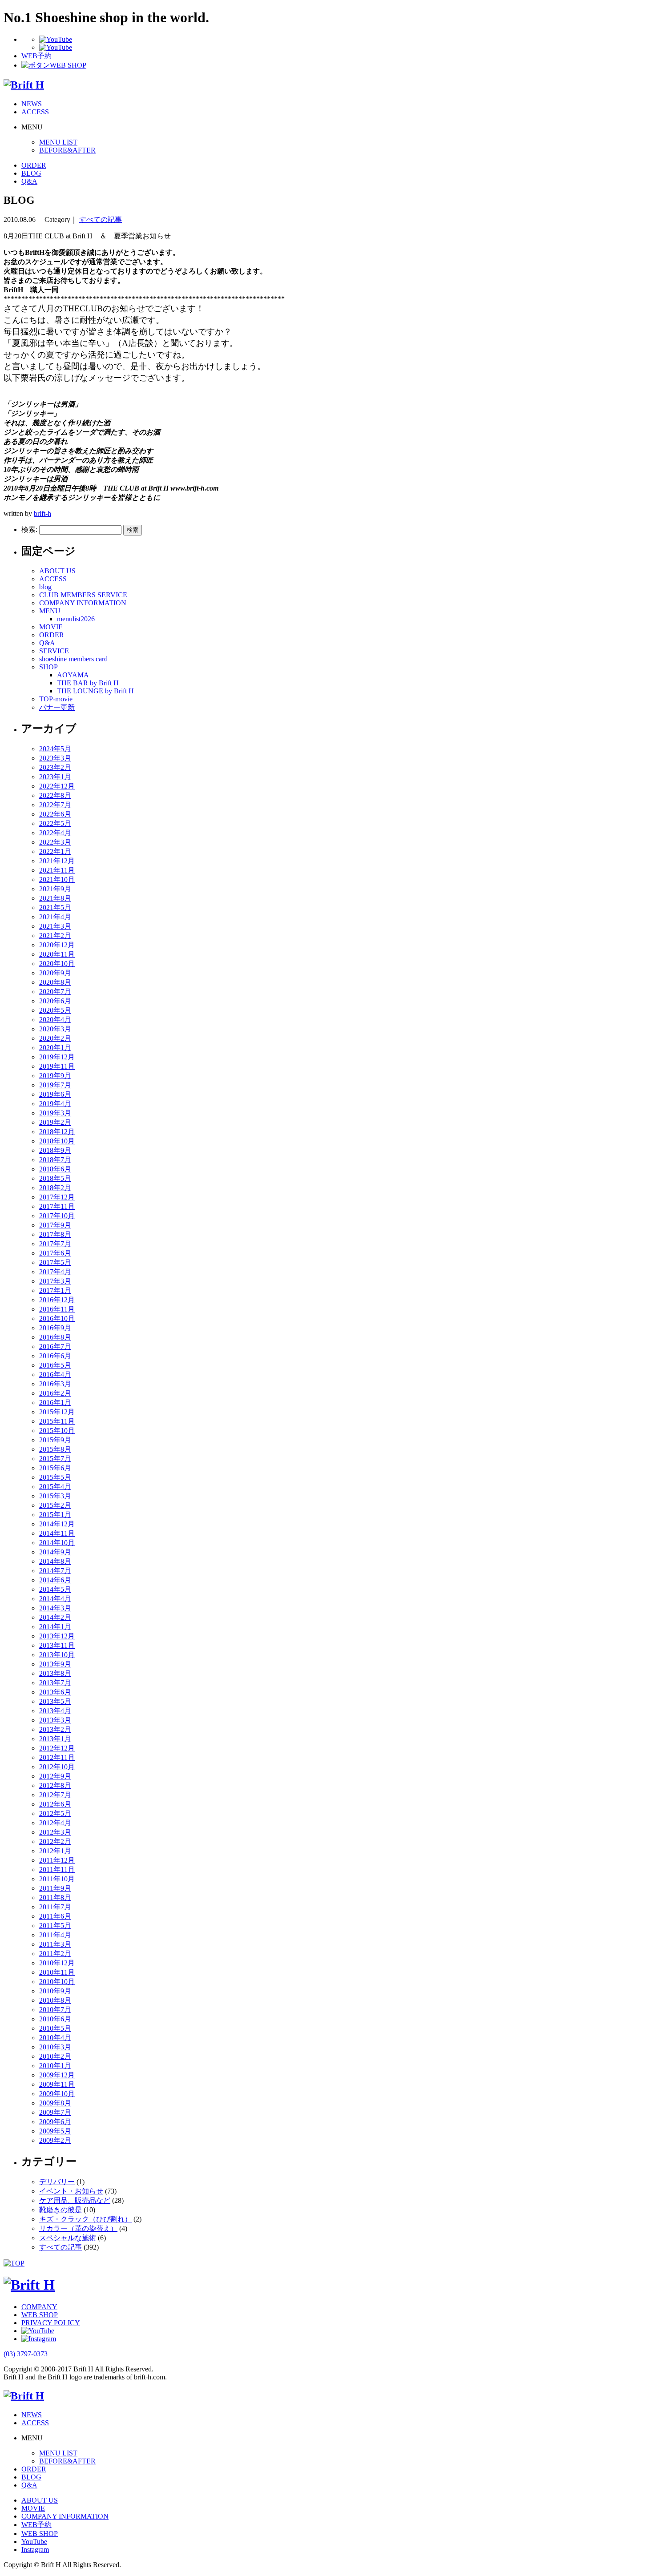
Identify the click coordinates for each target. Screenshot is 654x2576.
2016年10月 (57, 1318)
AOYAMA (73, 675)
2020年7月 (55, 992)
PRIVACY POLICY (51, 2323)
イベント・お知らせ (71, 2191)
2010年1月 (55, 2066)
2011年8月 (55, 1898)
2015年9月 (55, 1440)
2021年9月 (55, 889)
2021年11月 (57, 870)
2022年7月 (55, 805)
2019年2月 (55, 1122)
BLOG (31, 173)
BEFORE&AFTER (67, 150)
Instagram (35, 2550)
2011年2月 (55, 1954)
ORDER (34, 165)
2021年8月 (55, 898)
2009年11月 (57, 2084)
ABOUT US (57, 571)
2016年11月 (57, 1309)
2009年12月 (57, 2075)
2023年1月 (55, 777)
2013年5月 (55, 1701)
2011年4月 (55, 1935)
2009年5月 (55, 2131)
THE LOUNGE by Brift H (95, 691)
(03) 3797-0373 (26, 2354)
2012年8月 (55, 1785)
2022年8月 (55, 795)
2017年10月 (57, 1216)
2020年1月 (55, 1048)
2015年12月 (57, 1412)
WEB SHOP (40, 2315)
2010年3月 (55, 2047)
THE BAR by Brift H (88, 683)
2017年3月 (55, 1281)
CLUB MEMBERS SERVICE (83, 595)
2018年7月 (55, 1160)
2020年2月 (55, 1038)
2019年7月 (55, 1085)
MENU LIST (58, 142)
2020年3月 (55, 1029)
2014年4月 (55, 1599)
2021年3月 (55, 926)
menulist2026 (76, 619)
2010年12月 (57, 1963)
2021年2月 (55, 936)
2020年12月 (57, 945)
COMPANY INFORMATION (83, 603)
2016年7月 (55, 1346)
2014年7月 (55, 1571)
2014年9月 (55, 1552)
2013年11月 (57, 1645)
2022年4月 (55, 833)
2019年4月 (55, 1104)
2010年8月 (55, 2000)
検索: (29, 529)
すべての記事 (101, 219)
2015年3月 (55, 1496)
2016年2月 (55, 1393)
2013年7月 (55, 1683)
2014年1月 (55, 1627)
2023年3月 (55, 758)
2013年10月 (57, 1655)
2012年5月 (55, 1813)
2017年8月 (55, 1234)
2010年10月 (57, 1982)
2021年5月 (55, 908)
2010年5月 (55, 2028)
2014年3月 (55, 1608)
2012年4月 (55, 1823)
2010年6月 (55, 2019)
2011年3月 (55, 1944)
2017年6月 (55, 1253)
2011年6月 (55, 1916)
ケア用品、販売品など (75, 2200)
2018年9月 (55, 1150)
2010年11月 (57, 1972)
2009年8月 (55, 2103)
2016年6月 (55, 1356)
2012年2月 (55, 1841)
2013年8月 (55, 1673)
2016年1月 (55, 1403)
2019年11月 (57, 1066)
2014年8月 (55, 1561)
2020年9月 (55, 973)
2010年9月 (55, 1991)
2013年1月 (55, 1739)
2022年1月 (55, 851)
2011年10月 (57, 1879)
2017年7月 (55, 1244)
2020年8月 (55, 982)
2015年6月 (55, 1468)
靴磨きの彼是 (61, 2210)
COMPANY (39, 2307)
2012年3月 (55, 1832)
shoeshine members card (73, 659)
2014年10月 (57, 1543)
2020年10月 (57, 964)
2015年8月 (55, 1449)
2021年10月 (57, 879)
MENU (50, 611)
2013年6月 (55, 1692)
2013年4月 (55, 1711)
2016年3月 (55, 1384)
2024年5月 (55, 749)
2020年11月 (57, 954)
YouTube (34, 2542)
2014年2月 (55, 1617)
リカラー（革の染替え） (78, 2228)
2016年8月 (55, 1337)
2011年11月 (57, 1870)
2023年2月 (55, 767)
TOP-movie (56, 699)
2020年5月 (55, 1010)
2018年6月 (55, 1169)
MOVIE (51, 627)
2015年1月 (55, 1515)
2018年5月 (55, 1178)
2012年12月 (57, 1748)
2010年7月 (55, 2010)
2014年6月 (55, 1580)
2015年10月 (57, 1431)
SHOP (48, 667)
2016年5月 (55, 1365)
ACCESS (35, 112)
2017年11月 (57, 1206)
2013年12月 (57, 1636)
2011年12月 (57, 1860)
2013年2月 (55, 1729)
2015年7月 (55, 1459)
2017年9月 (55, 1225)
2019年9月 (55, 1076)
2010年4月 (55, 2038)
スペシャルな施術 (68, 2238)
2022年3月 (55, 842)
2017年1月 (55, 1290)
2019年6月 (55, 1094)
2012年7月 (55, 1795)
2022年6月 (55, 814)
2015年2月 (55, 1505)
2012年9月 (55, 1776)
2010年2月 (55, 2056)
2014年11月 (57, 1533)
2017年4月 (55, 1272)
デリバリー (57, 2182)
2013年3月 (55, 1720)
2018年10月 (57, 1141)
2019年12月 (57, 1057)
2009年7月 (55, 2112)
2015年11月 (57, 1421)
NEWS (32, 104)
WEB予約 (36, 2525)
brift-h (42, 513)
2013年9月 (55, 1664)
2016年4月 (55, 1375)
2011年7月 (55, 1907)
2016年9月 (55, 1328)
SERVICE (54, 651)
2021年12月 (57, 861)
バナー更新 (57, 707)
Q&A (29, 181)
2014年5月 (55, 1589)
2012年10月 (57, 1767)
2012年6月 (55, 1804)
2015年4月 (55, 1487)
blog (45, 587)
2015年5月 (55, 1477)
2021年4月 (55, 917)
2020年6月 (55, 1001)
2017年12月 (57, 1197)
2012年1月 (55, 1851)
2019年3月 (55, 1113)
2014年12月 (57, 1524)
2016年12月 (57, 1300)
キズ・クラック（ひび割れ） (85, 2219)
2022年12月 (57, 786)
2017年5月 (55, 1262)
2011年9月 (55, 1888)
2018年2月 (55, 1188)
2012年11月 (57, 1757)
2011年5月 (55, 1926)
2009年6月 (55, 2122)
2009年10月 (57, 2094)
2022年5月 (55, 823)
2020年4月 (55, 1020)
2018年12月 (57, 1132)
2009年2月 (55, 2140)
